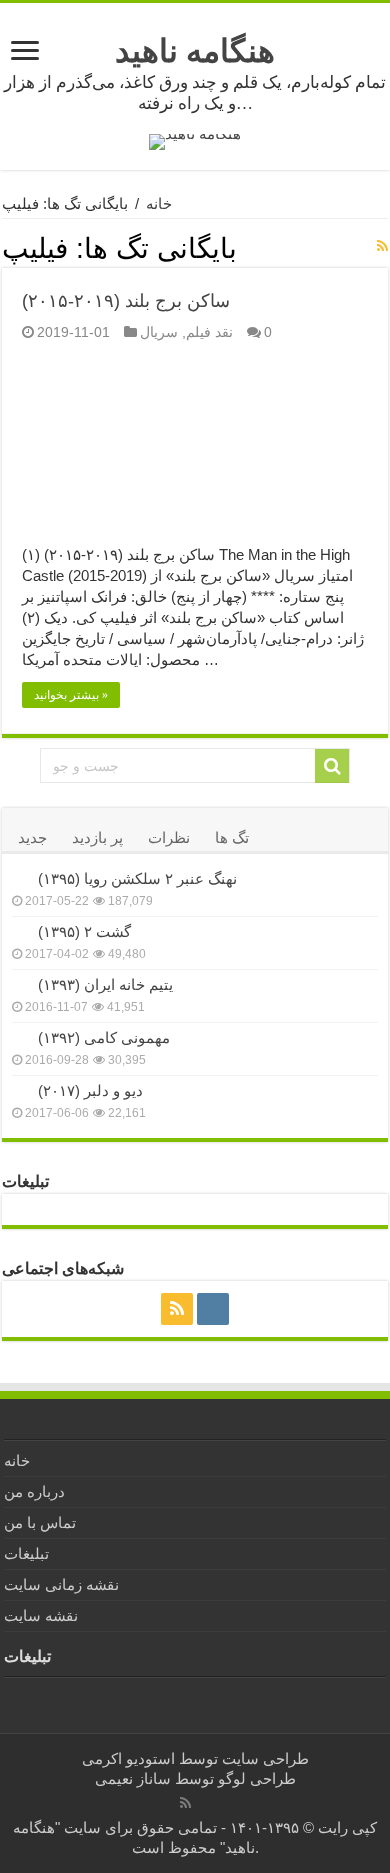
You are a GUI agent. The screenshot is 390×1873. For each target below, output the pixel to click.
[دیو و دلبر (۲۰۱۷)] (20, 1090)
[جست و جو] (332, 766)
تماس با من (40, 1522)
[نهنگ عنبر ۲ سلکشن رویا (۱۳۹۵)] (20, 878)
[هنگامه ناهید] (195, 140)
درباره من (34, 1491)
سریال (159, 332)
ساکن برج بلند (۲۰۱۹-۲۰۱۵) (126, 301)
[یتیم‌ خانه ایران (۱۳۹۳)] (20, 984)
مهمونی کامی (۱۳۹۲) (104, 1037)
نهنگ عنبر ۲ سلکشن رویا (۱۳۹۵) (137, 878)
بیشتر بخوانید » (71, 695)
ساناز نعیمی (133, 1778)
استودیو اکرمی (128, 1758)
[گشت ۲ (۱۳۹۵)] (20, 931)
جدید (32, 837)
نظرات (169, 837)
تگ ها (232, 837)
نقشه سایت (41, 1615)
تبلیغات (26, 1553)
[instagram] (213, 1309)
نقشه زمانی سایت (61, 1584)
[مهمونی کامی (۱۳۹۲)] (20, 1037)
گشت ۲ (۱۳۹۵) (84, 931)
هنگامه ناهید (195, 51)
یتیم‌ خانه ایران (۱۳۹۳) (105, 984)
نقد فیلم (209, 332)
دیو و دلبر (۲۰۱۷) (90, 1090)
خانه (159, 203)
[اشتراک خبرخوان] (382, 246)
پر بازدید (97, 837)
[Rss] (177, 1309)
